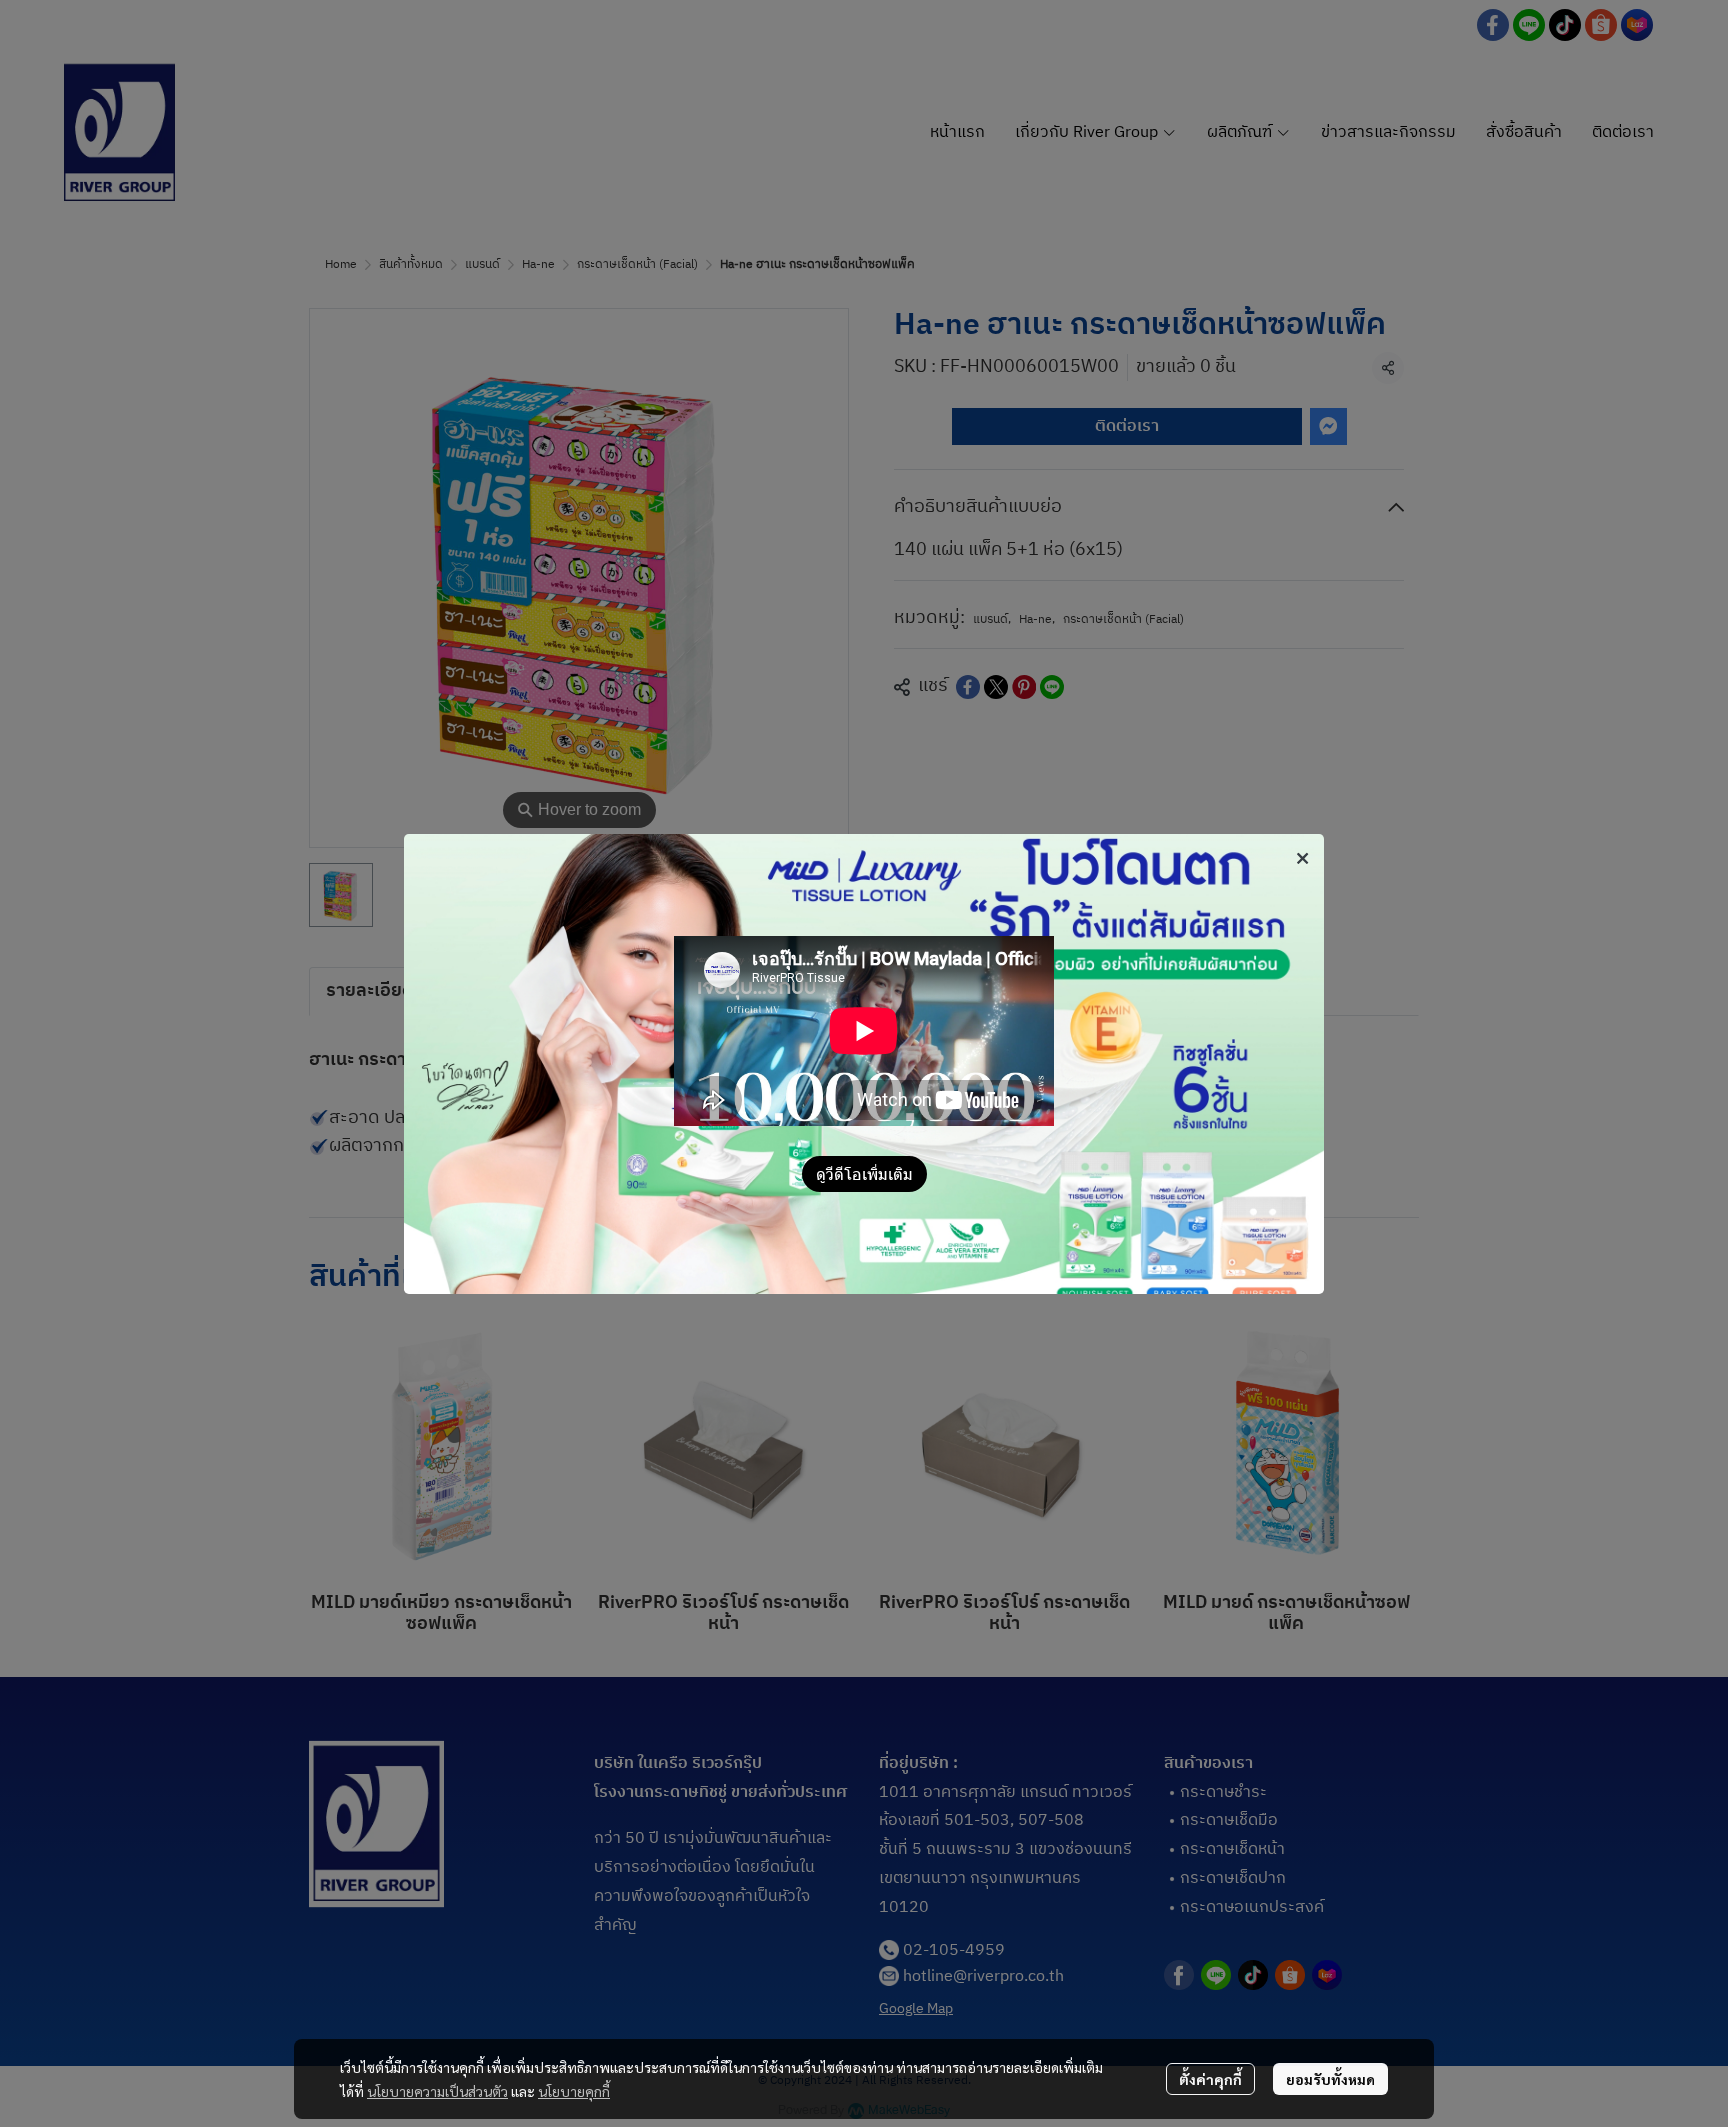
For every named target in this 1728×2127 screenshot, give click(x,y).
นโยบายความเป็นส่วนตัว (437, 2091)
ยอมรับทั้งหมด (1330, 2079)
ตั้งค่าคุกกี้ (1210, 2079)
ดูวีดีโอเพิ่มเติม (864, 1173)
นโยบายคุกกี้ (574, 2091)
